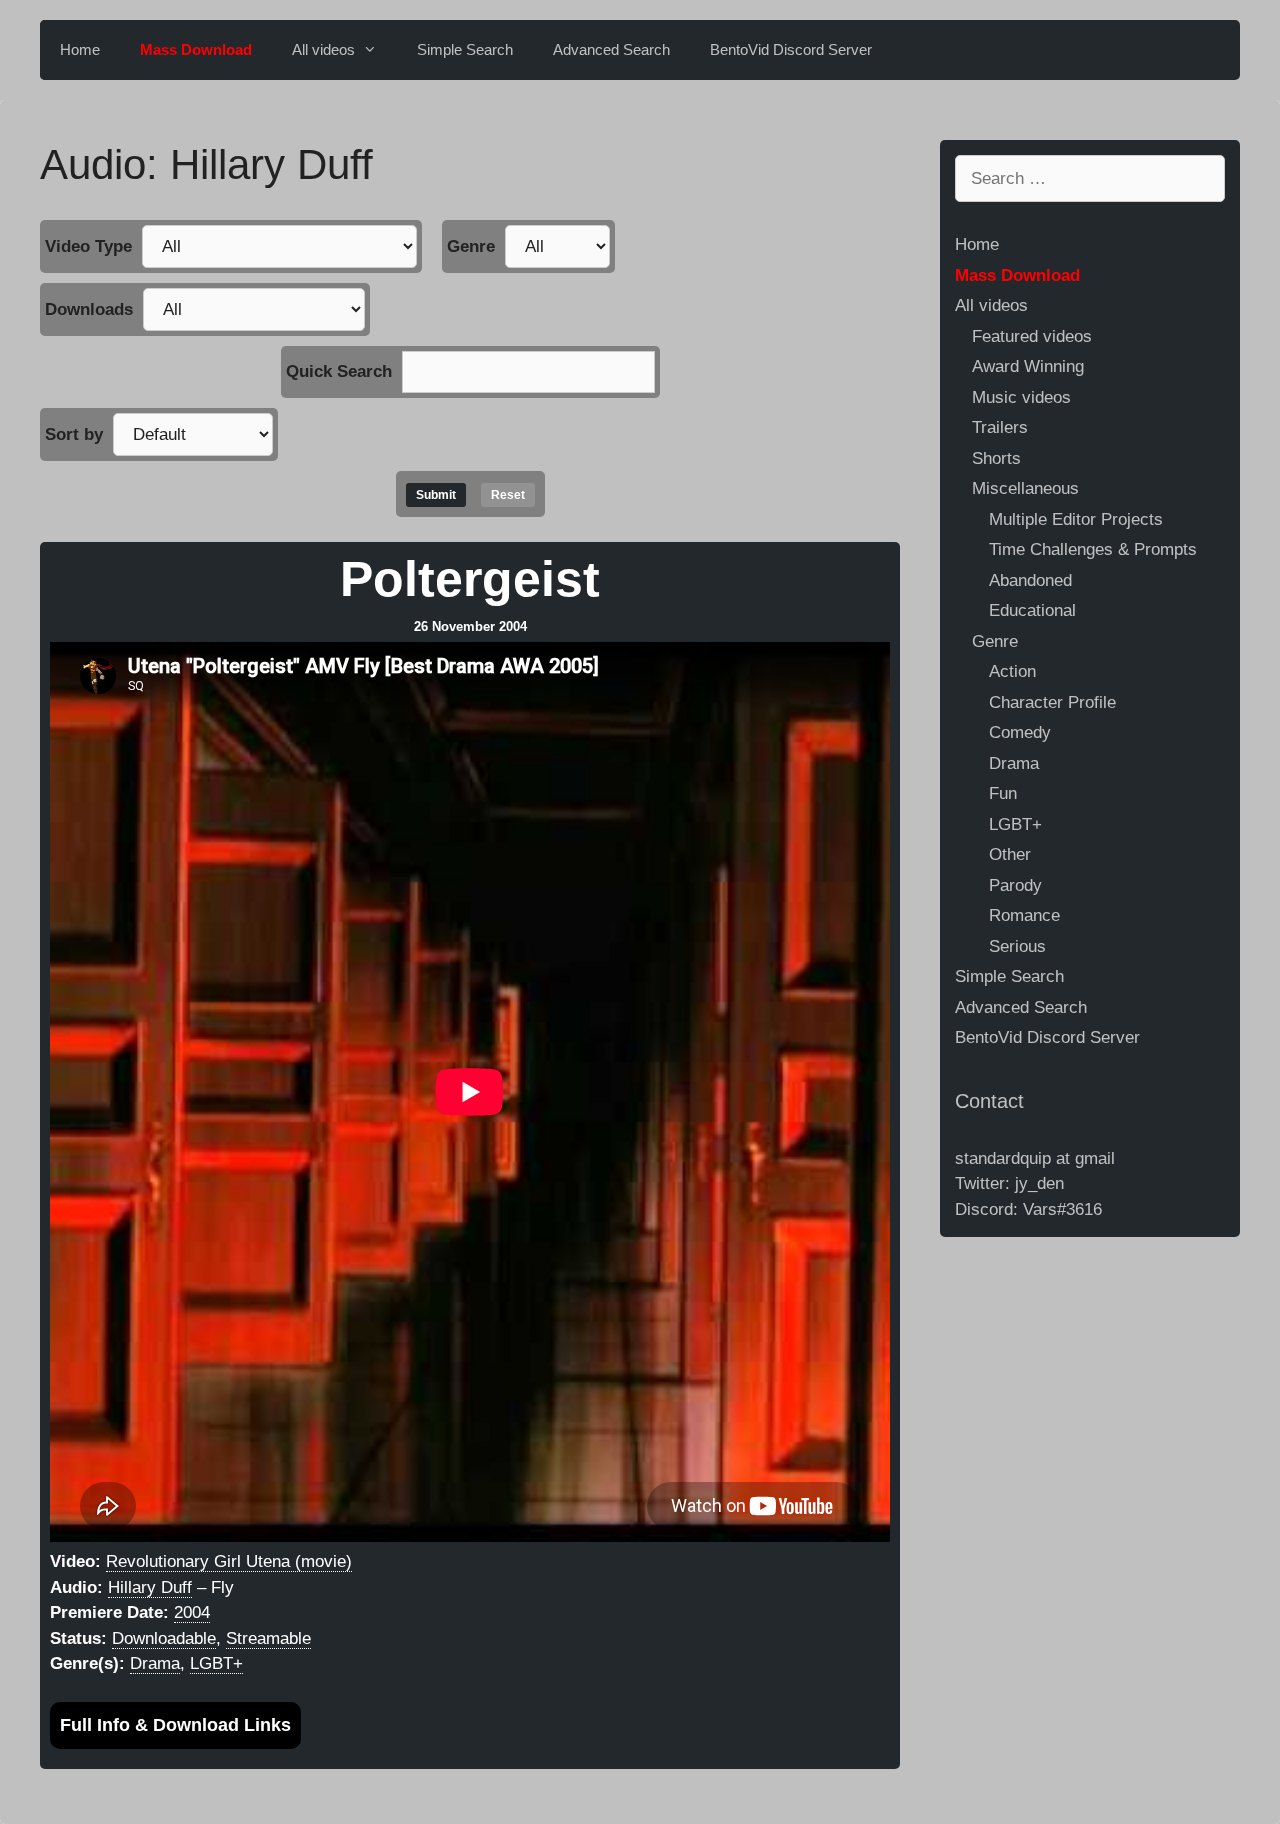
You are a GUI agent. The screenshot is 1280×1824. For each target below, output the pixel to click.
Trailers (1000, 427)
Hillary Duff (150, 1587)
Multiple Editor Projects (1076, 519)
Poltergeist (470, 579)
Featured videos (1032, 336)
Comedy (1020, 732)
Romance (1024, 915)
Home (80, 49)
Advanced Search (611, 49)
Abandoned (1030, 580)
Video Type (88, 246)
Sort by (74, 434)
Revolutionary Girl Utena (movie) (229, 1561)
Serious (1017, 946)
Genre (471, 246)
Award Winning (1028, 366)
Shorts (996, 458)
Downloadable (164, 1638)
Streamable (268, 1638)
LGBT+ (216, 1663)
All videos (323, 49)
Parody (1015, 885)
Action (1012, 671)
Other (1010, 854)
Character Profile (1052, 702)
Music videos (1021, 397)
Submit (436, 495)
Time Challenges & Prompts (1093, 549)
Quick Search (339, 371)
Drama (155, 1663)
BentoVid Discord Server (791, 49)
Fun (1003, 793)
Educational (1032, 610)
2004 (192, 1612)
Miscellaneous (1025, 488)
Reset (508, 495)
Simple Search (465, 49)
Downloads (89, 309)
